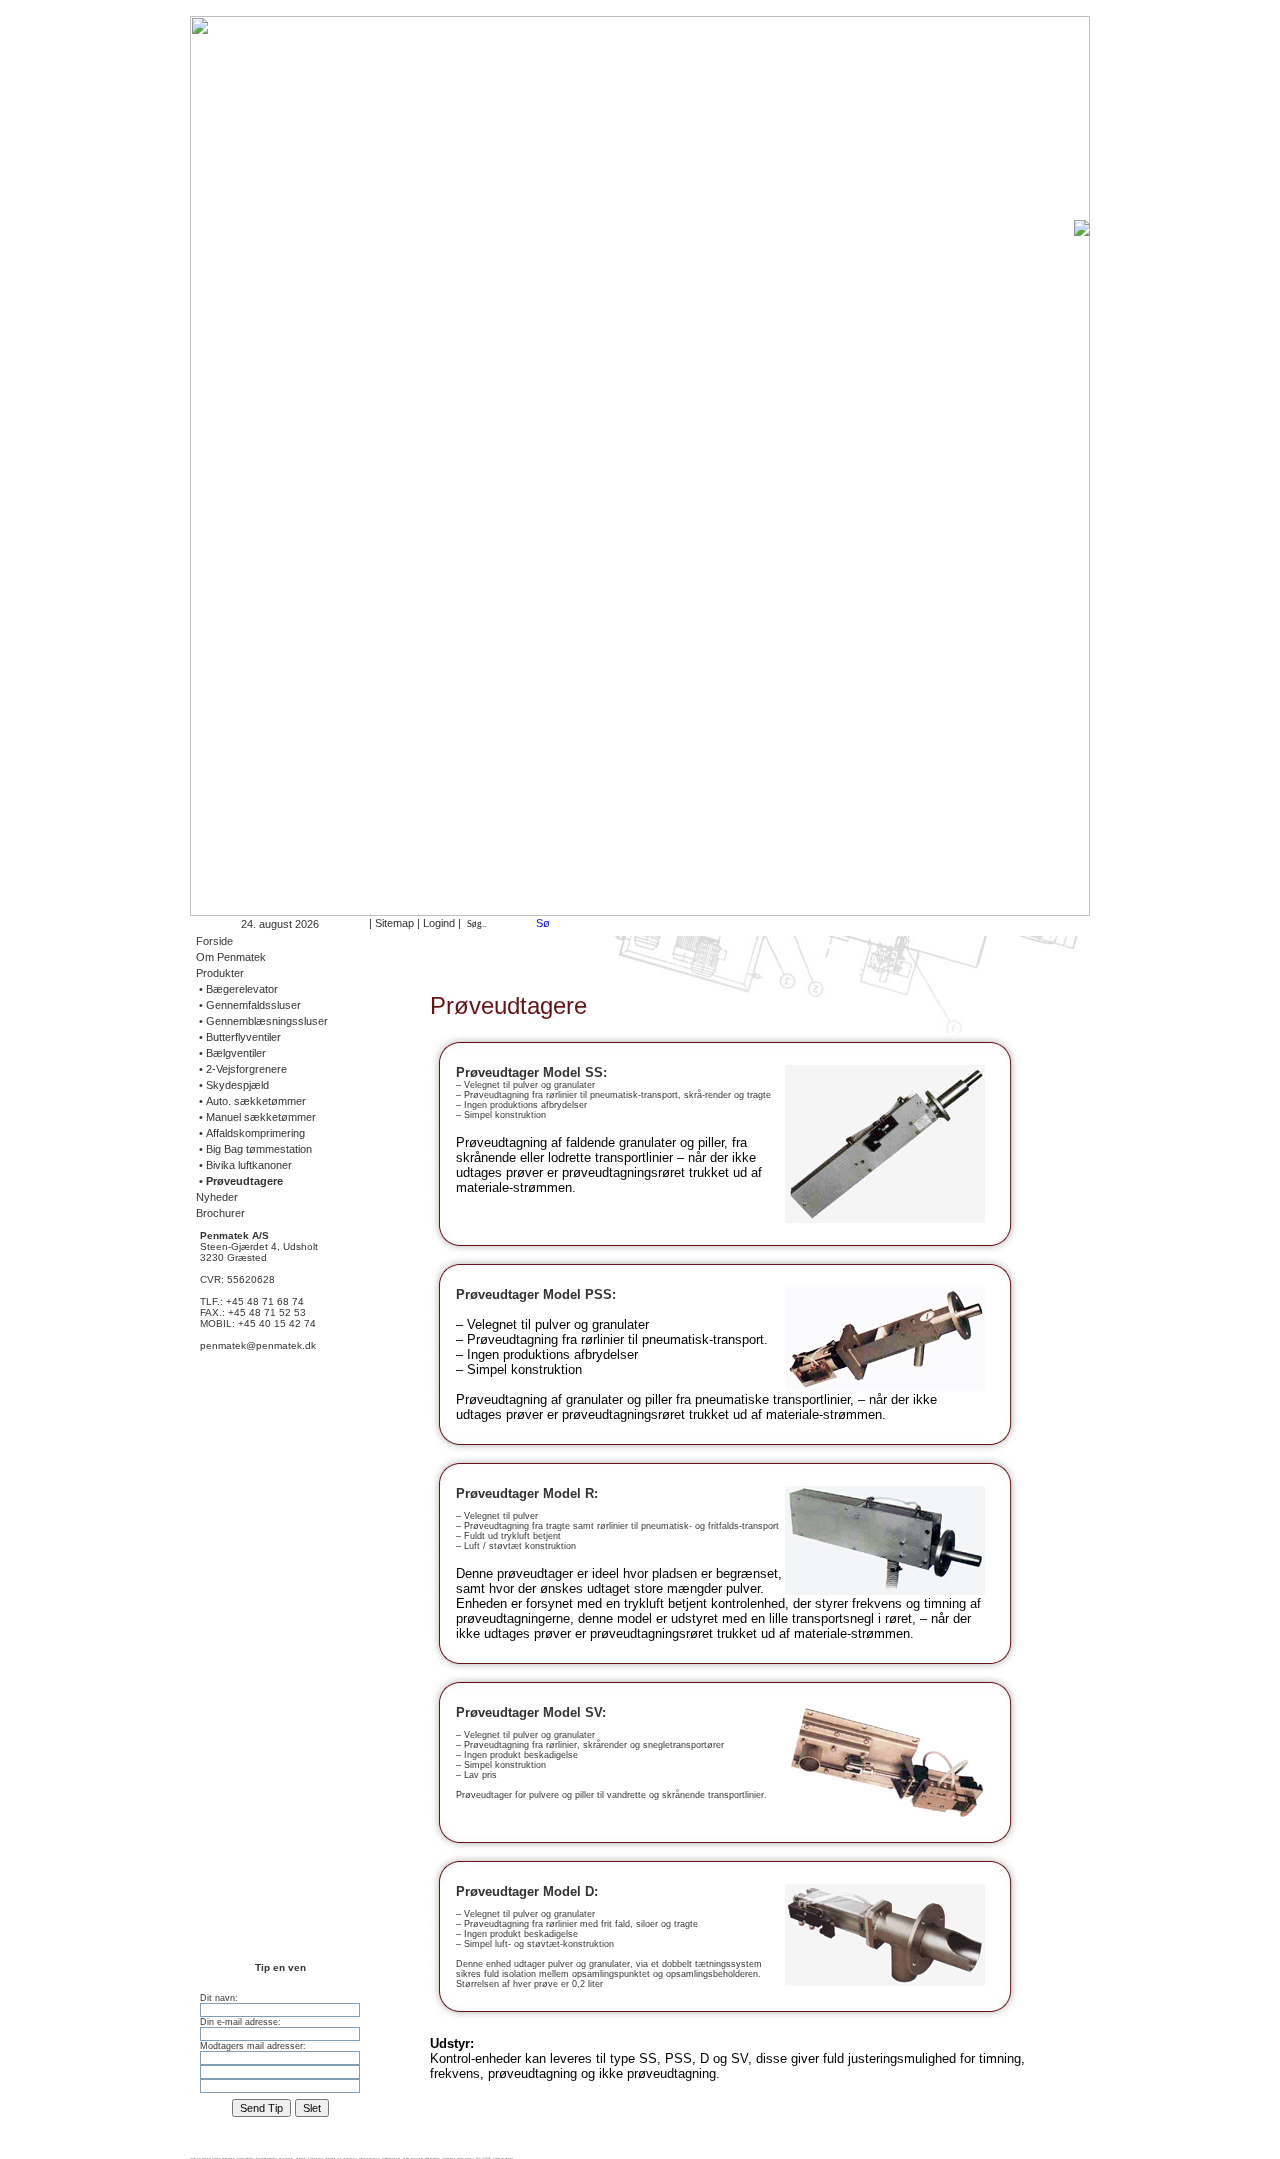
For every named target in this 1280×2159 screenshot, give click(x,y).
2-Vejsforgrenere (315, 2158)
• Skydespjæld (232, 1085)
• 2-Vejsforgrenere (241, 1069)
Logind (439, 923)
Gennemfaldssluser (245, 2158)
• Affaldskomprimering (250, 1133)
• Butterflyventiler (238, 1037)
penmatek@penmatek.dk (258, 1345)
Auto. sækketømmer (347, 2158)
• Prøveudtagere (239, 1181)
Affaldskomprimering (391, 2158)
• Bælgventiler (231, 1053)
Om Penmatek (231, 957)
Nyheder (217, 1197)
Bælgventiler (301, 2158)
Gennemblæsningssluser (266, 2158)
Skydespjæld (330, 2158)
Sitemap (394, 923)
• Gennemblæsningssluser (262, 1021)
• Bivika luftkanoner (244, 1165)
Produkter (220, 973)
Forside (214, 941)
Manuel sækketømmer (369, 2158)
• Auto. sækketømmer (251, 1101)
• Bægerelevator (237, 989)
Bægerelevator (228, 2158)
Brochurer (220, 1213)
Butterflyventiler (286, 2158)
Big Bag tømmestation (413, 2158)
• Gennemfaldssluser (248, 1005)
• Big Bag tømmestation (254, 1149)
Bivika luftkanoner (432, 2158)
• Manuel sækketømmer (256, 1117)
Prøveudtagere (448, 2158)
